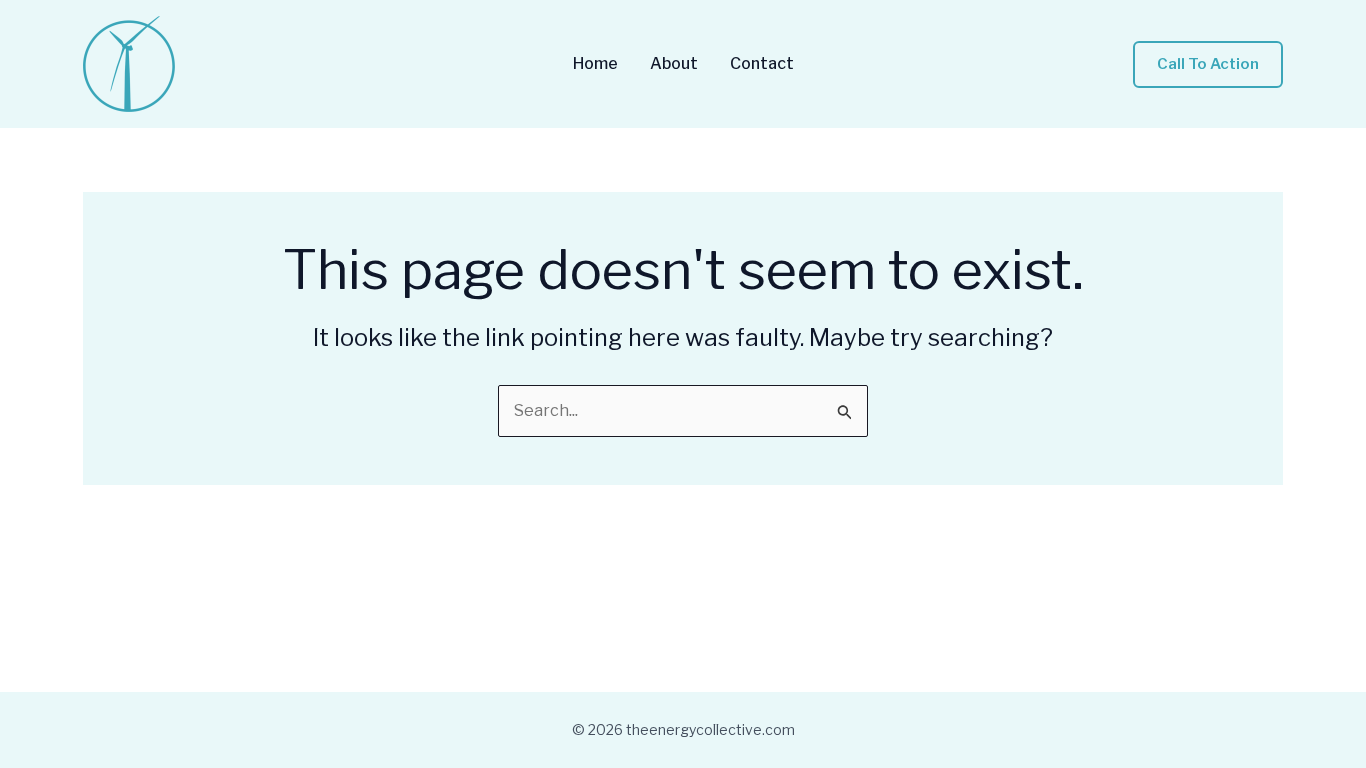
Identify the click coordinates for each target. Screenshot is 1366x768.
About (674, 64)
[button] (1208, 64)
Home (595, 64)
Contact (762, 64)
